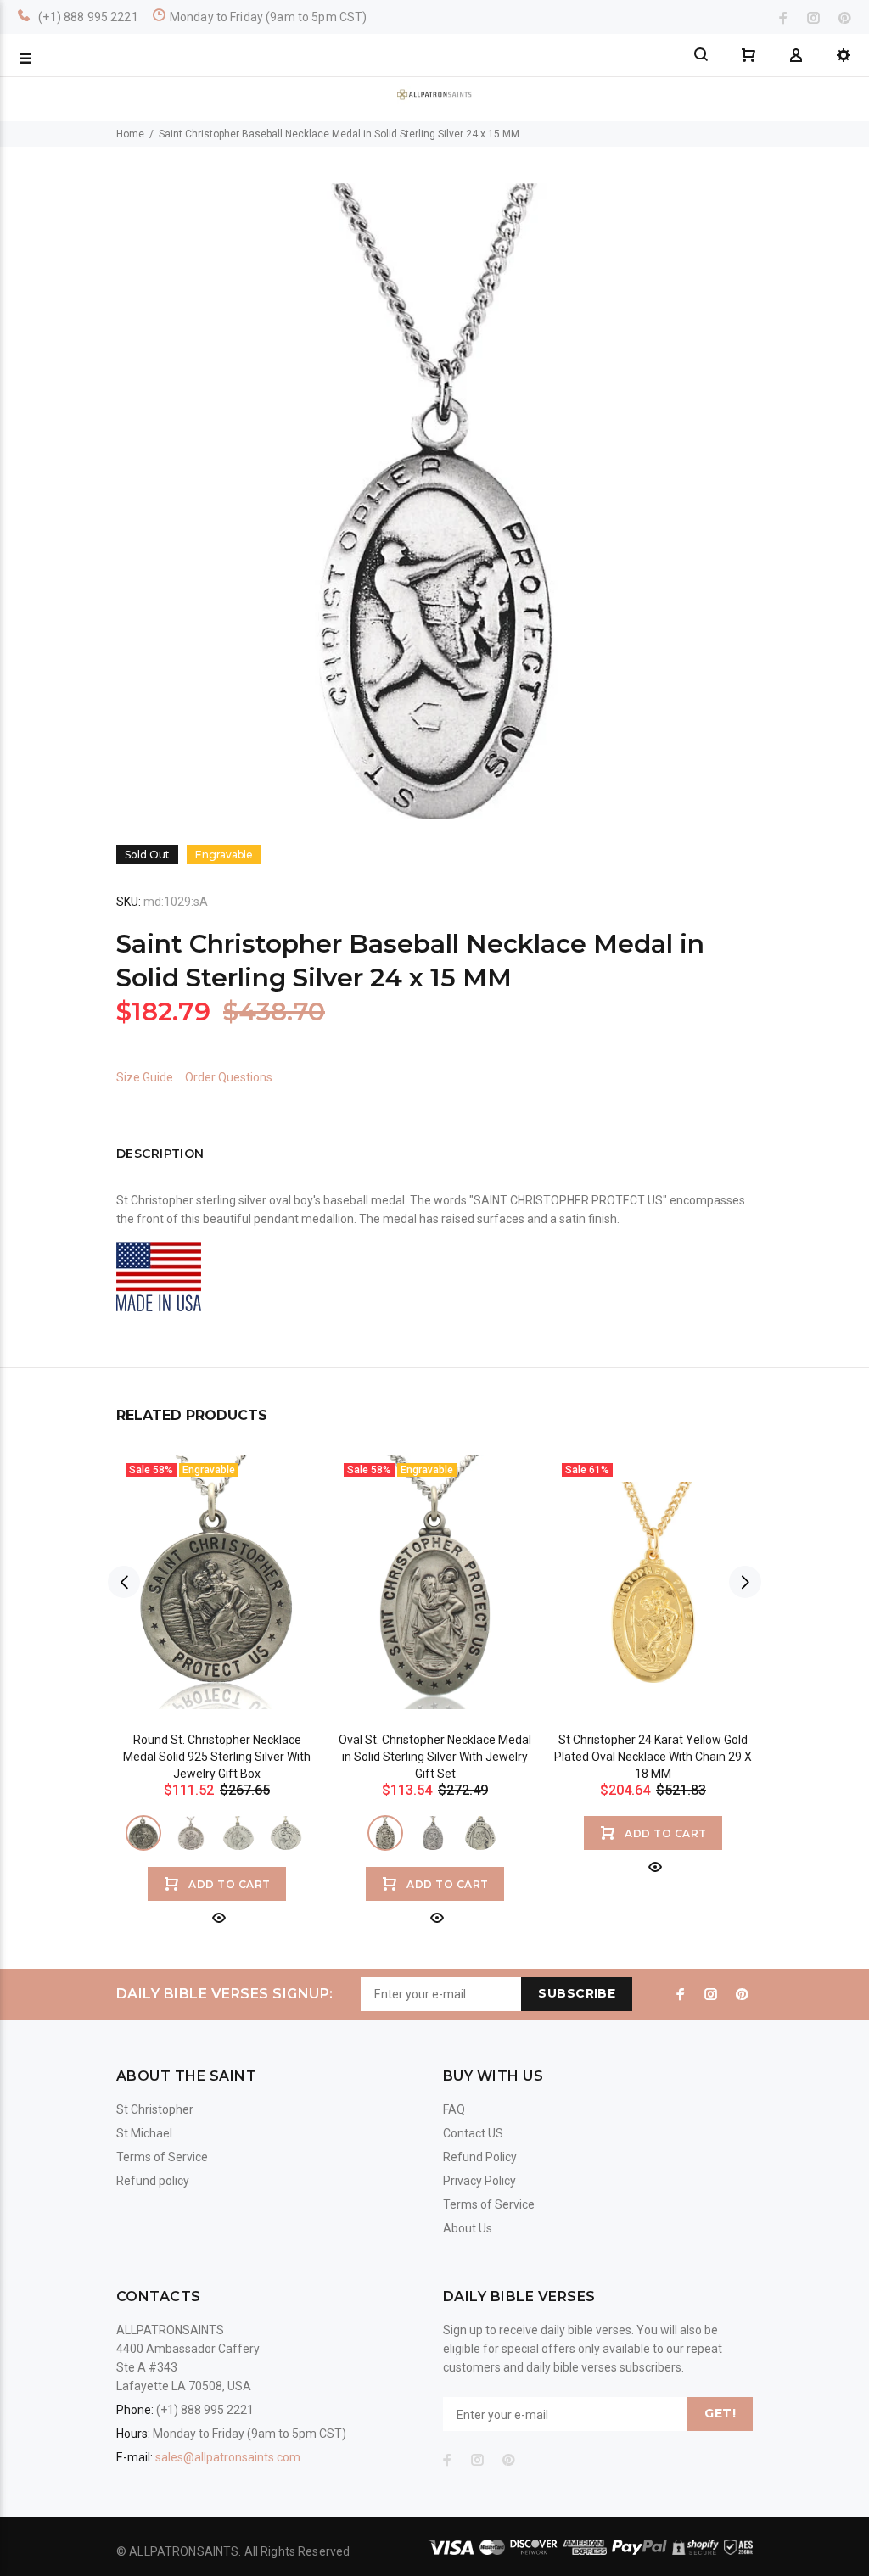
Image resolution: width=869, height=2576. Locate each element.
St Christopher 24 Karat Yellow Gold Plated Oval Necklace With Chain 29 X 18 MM (653, 1757)
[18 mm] (143, 1833)
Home (130, 134)
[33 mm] (286, 1833)
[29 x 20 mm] (480, 1833)
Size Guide (145, 1077)
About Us (468, 2228)
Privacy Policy (479, 2181)
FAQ (454, 2109)
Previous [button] (124, 1582)
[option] (217, 1674)
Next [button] (745, 1582)
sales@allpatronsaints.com (228, 2457)
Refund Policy (480, 2157)
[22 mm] (191, 1833)
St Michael (144, 2133)
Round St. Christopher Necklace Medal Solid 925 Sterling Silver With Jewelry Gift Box (217, 1757)
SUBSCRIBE (577, 1993)
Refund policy (153, 2181)
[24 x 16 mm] (433, 1833)
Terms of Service (162, 2157)
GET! (720, 2413)
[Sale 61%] (653, 1582)
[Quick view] (217, 1918)
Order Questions (229, 1077)
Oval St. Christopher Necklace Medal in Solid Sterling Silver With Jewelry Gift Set (435, 1757)
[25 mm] (238, 1833)
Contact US (473, 2133)
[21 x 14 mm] (385, 1833)
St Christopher (155, 2109)
